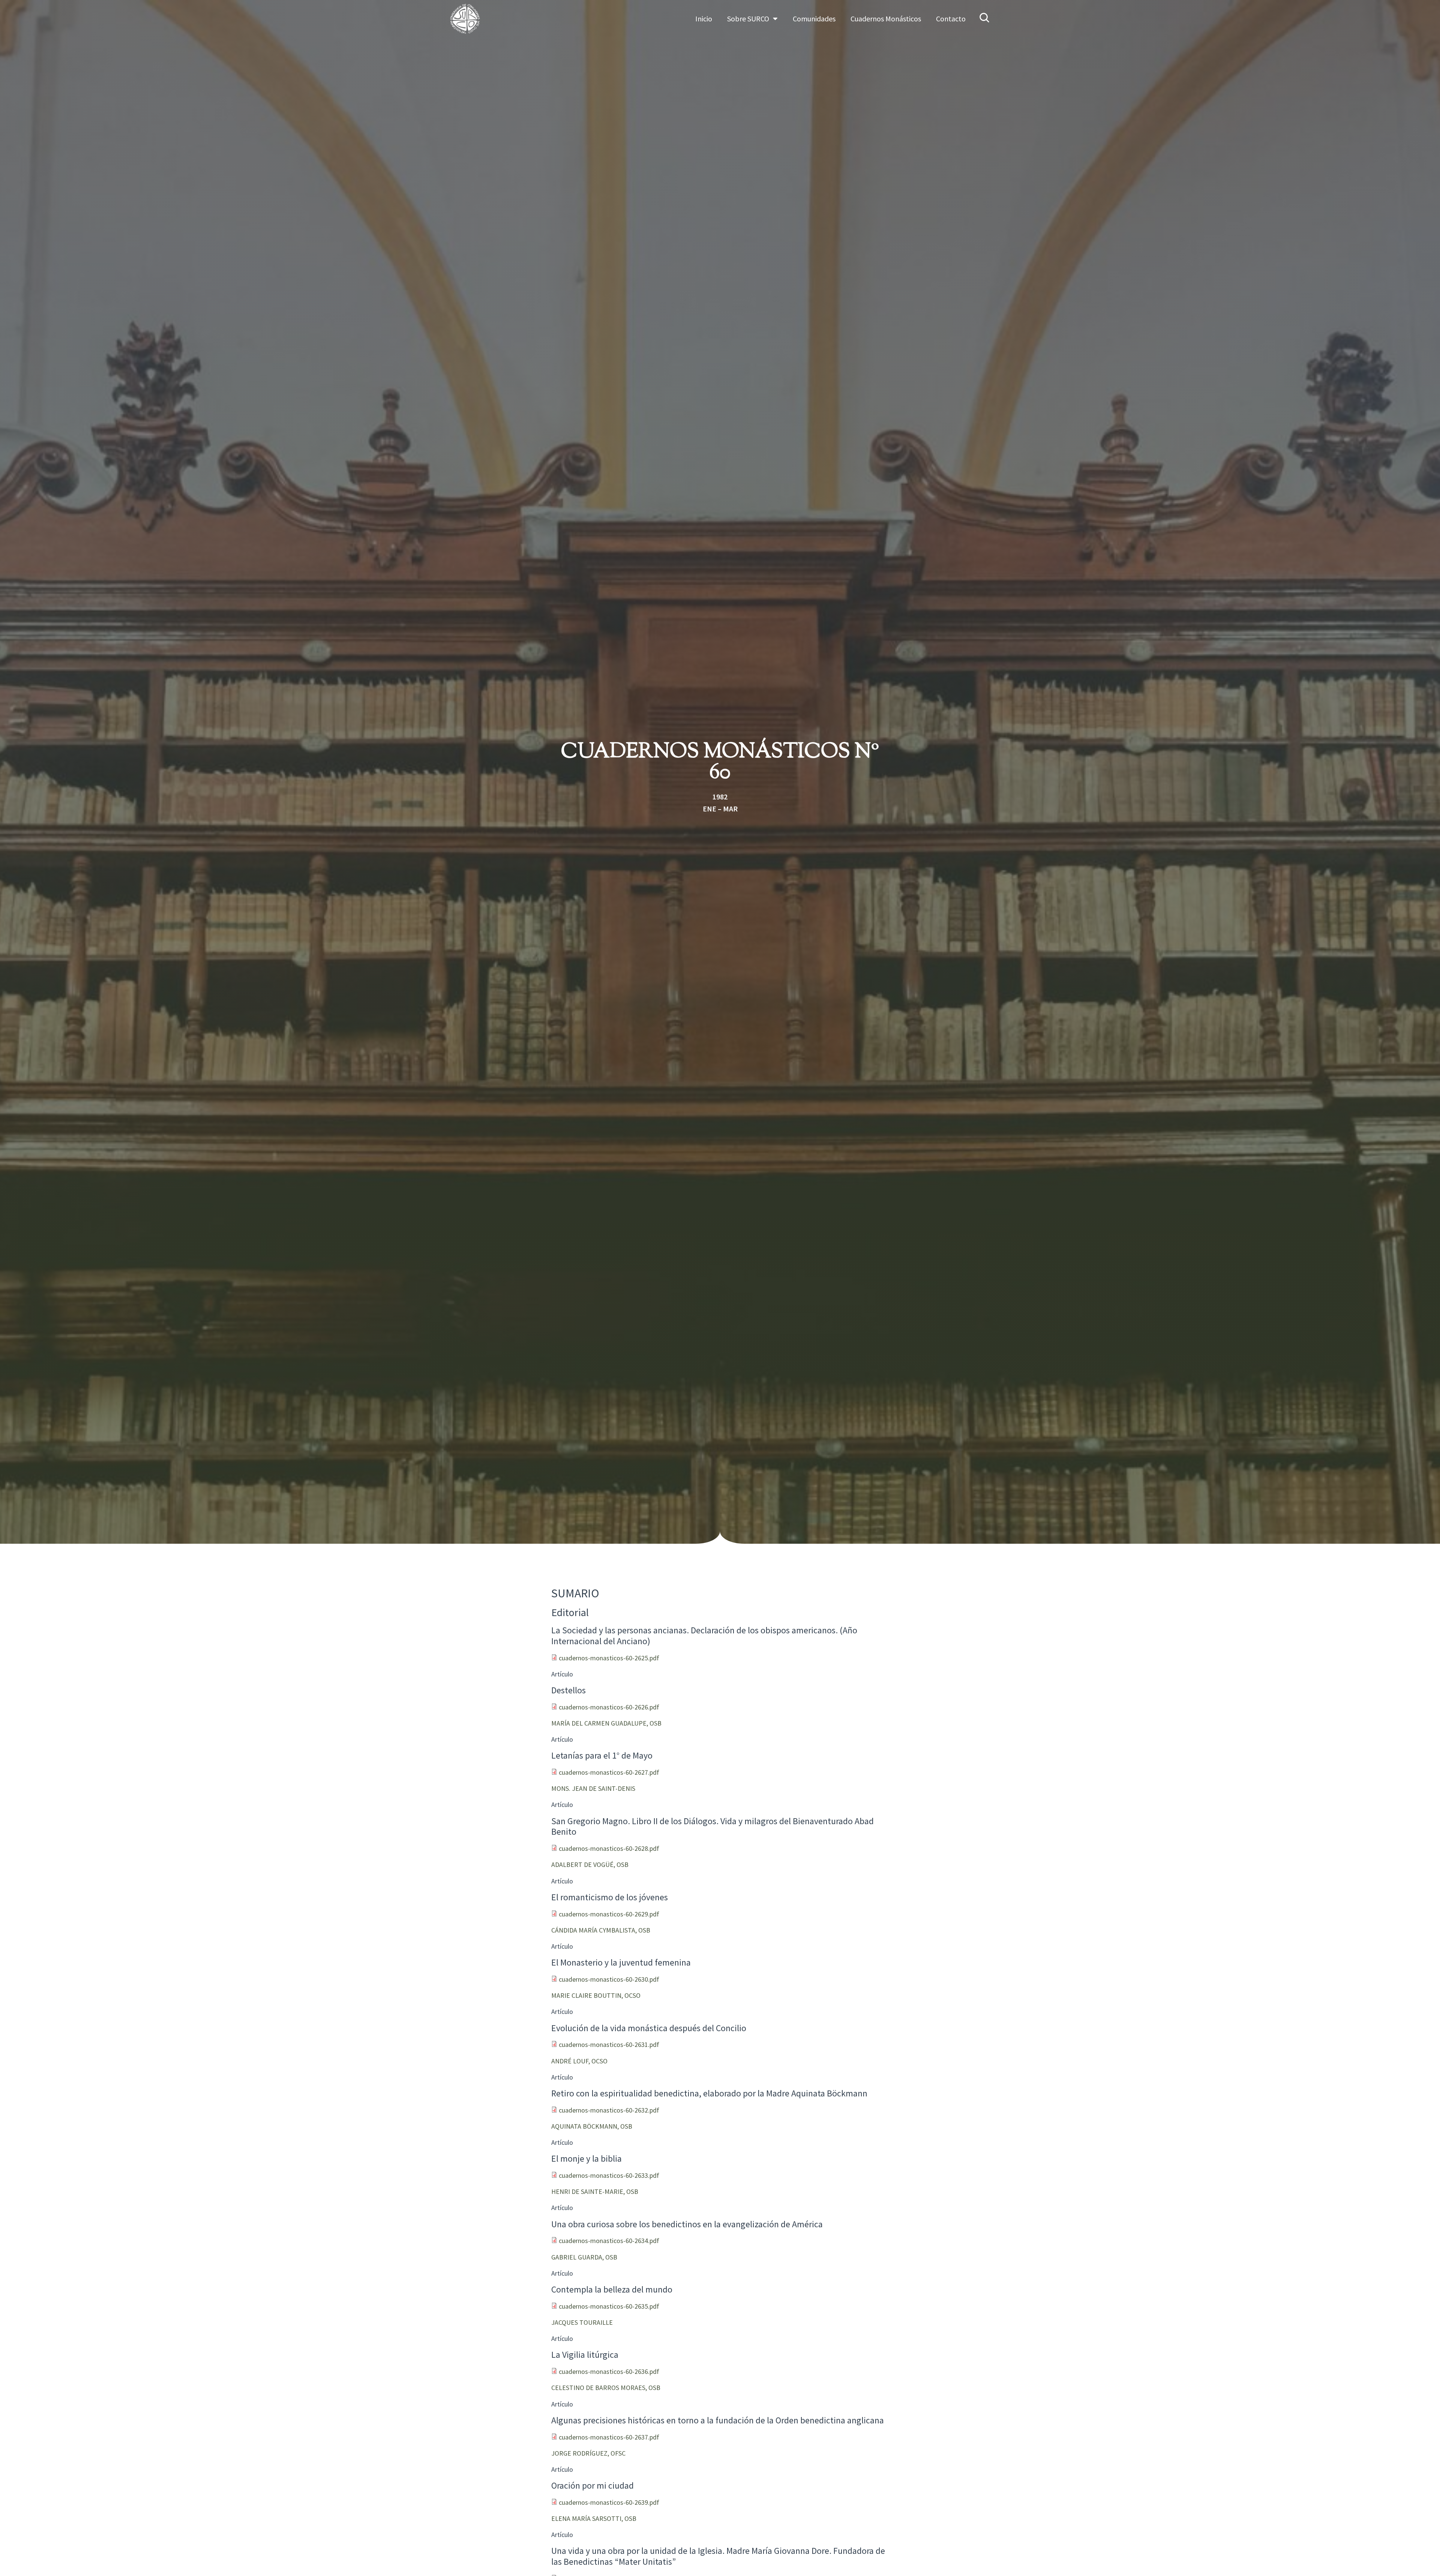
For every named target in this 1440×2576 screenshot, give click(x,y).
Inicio (704, 19)
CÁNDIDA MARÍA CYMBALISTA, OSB (601, 1930)
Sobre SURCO (748, 19)
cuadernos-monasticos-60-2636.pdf (609, 2371)
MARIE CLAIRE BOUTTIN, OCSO (596, 1995)
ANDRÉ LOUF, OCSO (579, 2061)
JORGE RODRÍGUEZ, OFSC (588, 2453)
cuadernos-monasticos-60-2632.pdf (609, 2110)
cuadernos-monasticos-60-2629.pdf (609, 1914)
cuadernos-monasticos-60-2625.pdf (609, 1658)
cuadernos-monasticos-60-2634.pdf (609, 2241)
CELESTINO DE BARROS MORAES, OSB (606, 2388)
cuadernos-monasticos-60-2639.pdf (609, 2502)
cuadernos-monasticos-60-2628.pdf (609, 1848)
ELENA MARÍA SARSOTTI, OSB (594, 2518)
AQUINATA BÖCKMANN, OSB (592, 2126)
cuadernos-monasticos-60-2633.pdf (609, 2175)
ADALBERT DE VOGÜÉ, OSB (590, 1865)
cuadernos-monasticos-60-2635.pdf (609, 2306)
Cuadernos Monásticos (886, 19)
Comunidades (814, 19)
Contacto (951, 19)
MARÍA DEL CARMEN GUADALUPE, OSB (606, 1723)
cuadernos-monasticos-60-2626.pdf (609, 1707)
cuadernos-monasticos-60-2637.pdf (609, 2437)
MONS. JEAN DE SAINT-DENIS (593, 1788)
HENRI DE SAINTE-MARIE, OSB (595, 2191)
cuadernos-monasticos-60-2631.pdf (609, 2044)
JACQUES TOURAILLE (582, 2322)
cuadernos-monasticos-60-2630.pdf (609, 1979)
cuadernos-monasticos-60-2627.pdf (609, 1772)
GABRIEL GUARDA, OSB (584, 2257)
